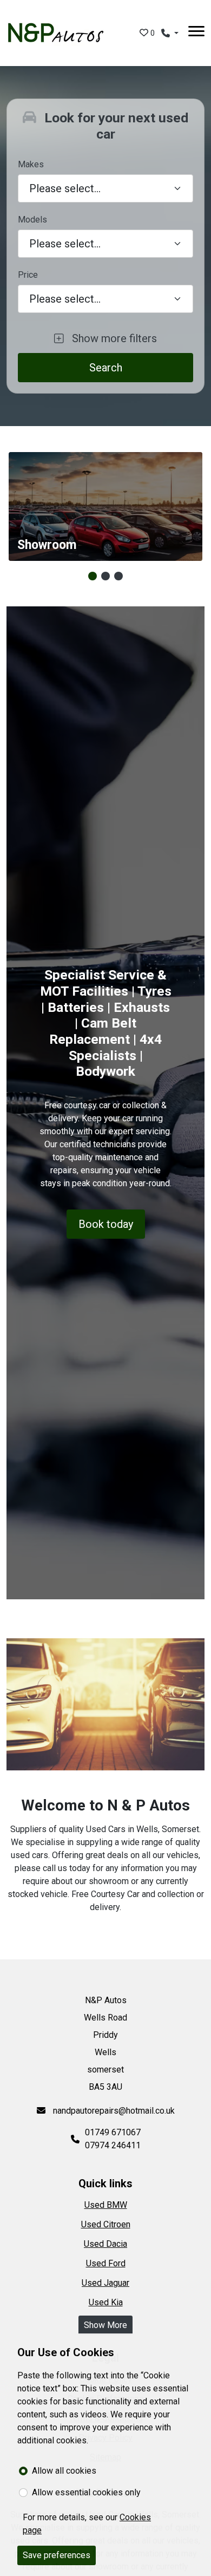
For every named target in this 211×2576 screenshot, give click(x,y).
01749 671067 (113, 2132)
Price (28, 275)
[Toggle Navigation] (196, 33)
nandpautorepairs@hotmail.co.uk (113, 2111)
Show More (105, 2325)
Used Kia (106, 2302)
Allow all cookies (64, 2471)
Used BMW (106, 2205)
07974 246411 (113, 2145)
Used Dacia (105, 2244)
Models (32, 220)
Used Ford (106, 2263)
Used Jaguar (105, 2283)
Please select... (65, 299)
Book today (106, 1224)
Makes (31, 164)
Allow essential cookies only (86, 2492)
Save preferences (57, 2555)
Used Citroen (106, 2224)
